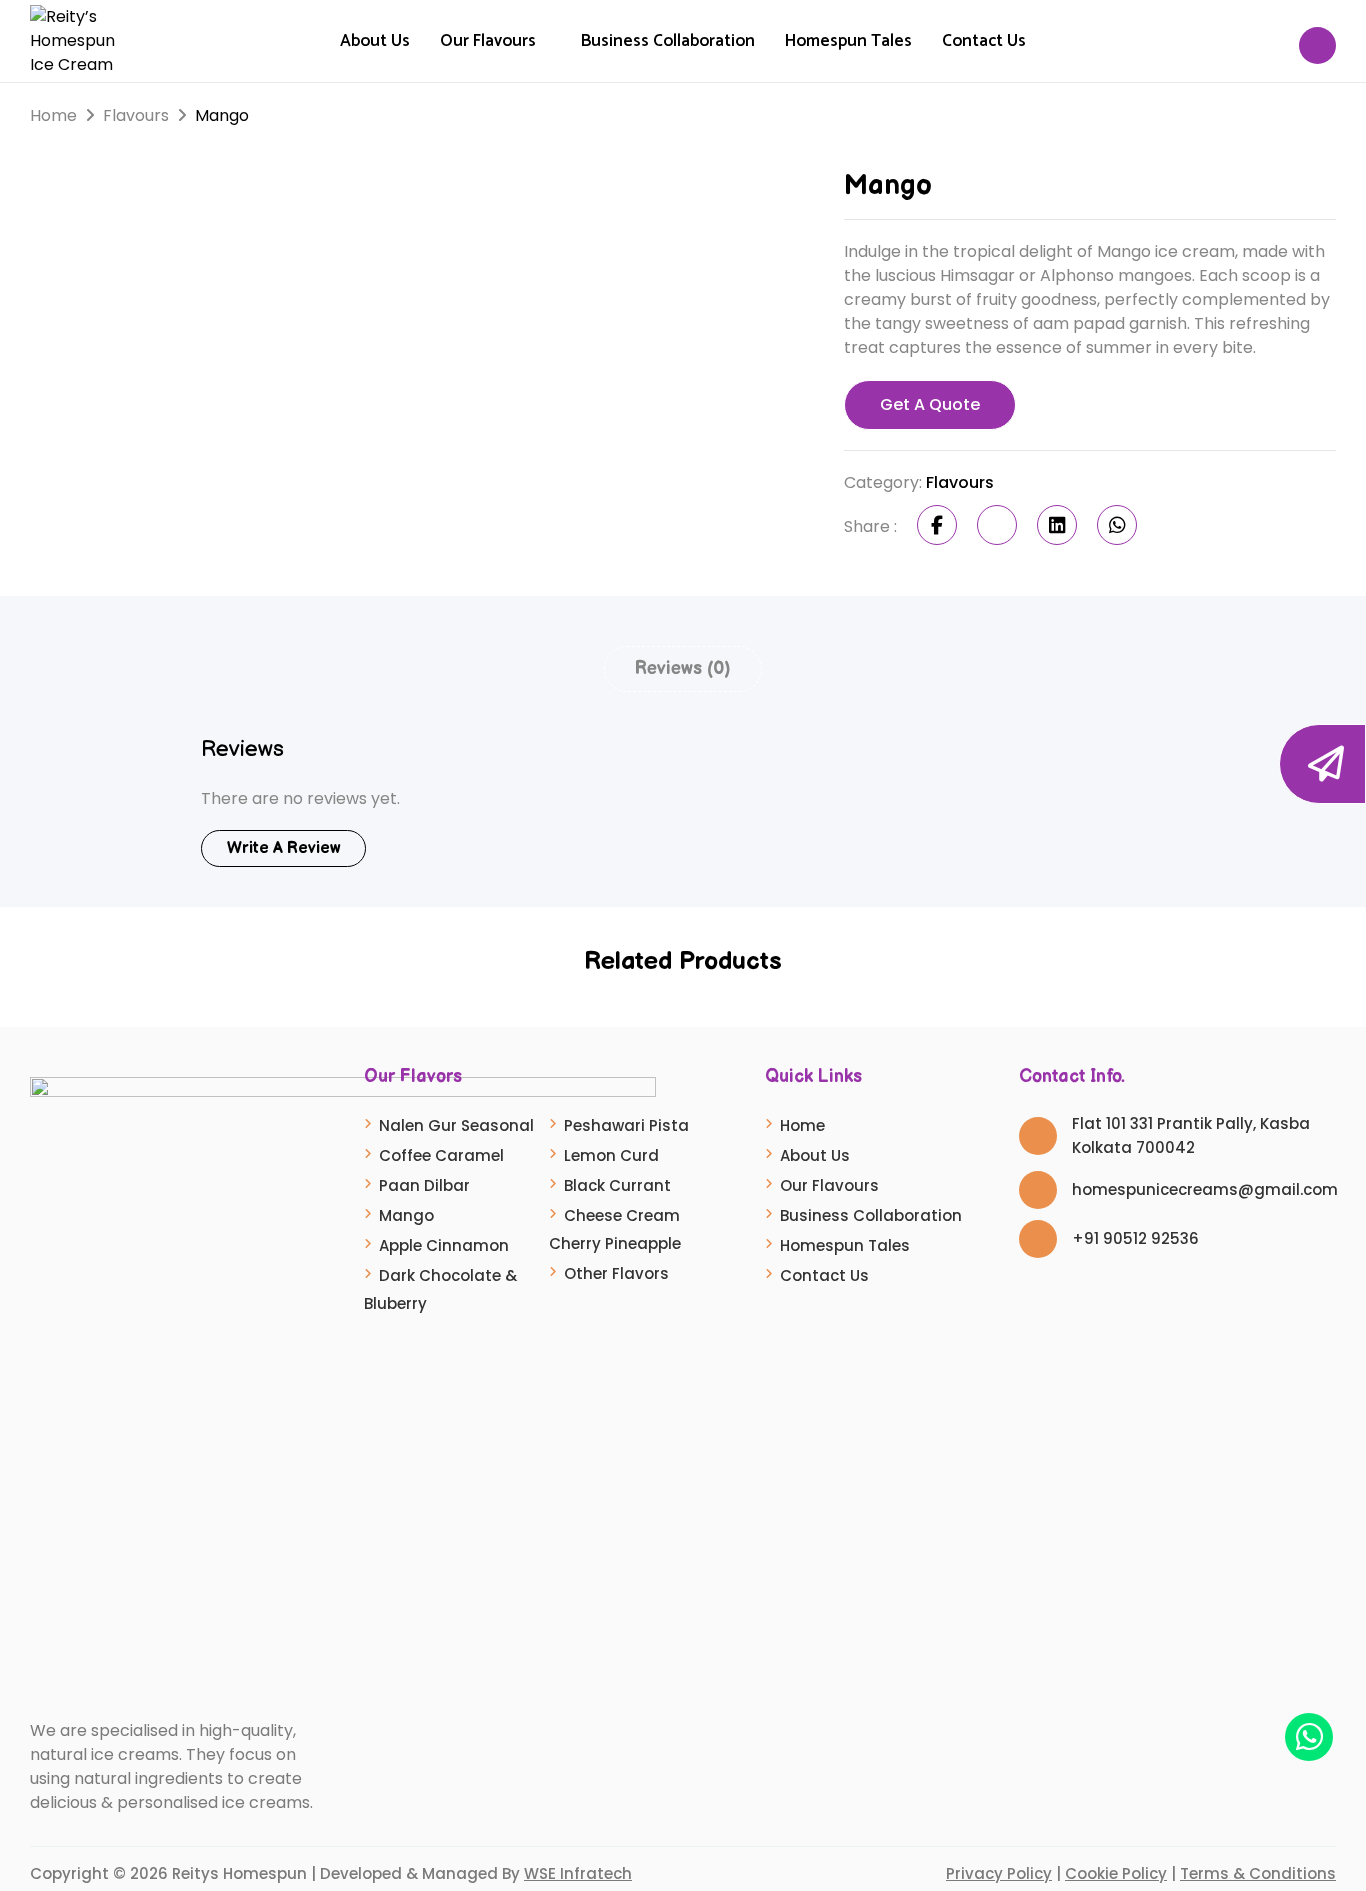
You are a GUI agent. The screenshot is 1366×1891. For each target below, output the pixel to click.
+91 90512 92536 (1135, 1238)
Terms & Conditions (1258, 1873)
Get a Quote (930, 404)
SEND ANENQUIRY (1365, 764)
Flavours (136, 115)
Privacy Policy (999, 1873)
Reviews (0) (683, 668)
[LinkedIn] (1057, 525)
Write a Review (283, 848)
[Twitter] (997, 525)
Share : (870, 526)
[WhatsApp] (1117, 525)
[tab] (683, 669)
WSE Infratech (578, 1873)
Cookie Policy (1116, 1873)
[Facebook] (937, 525)
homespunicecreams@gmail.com (1205, 1189)
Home (53, 115)
